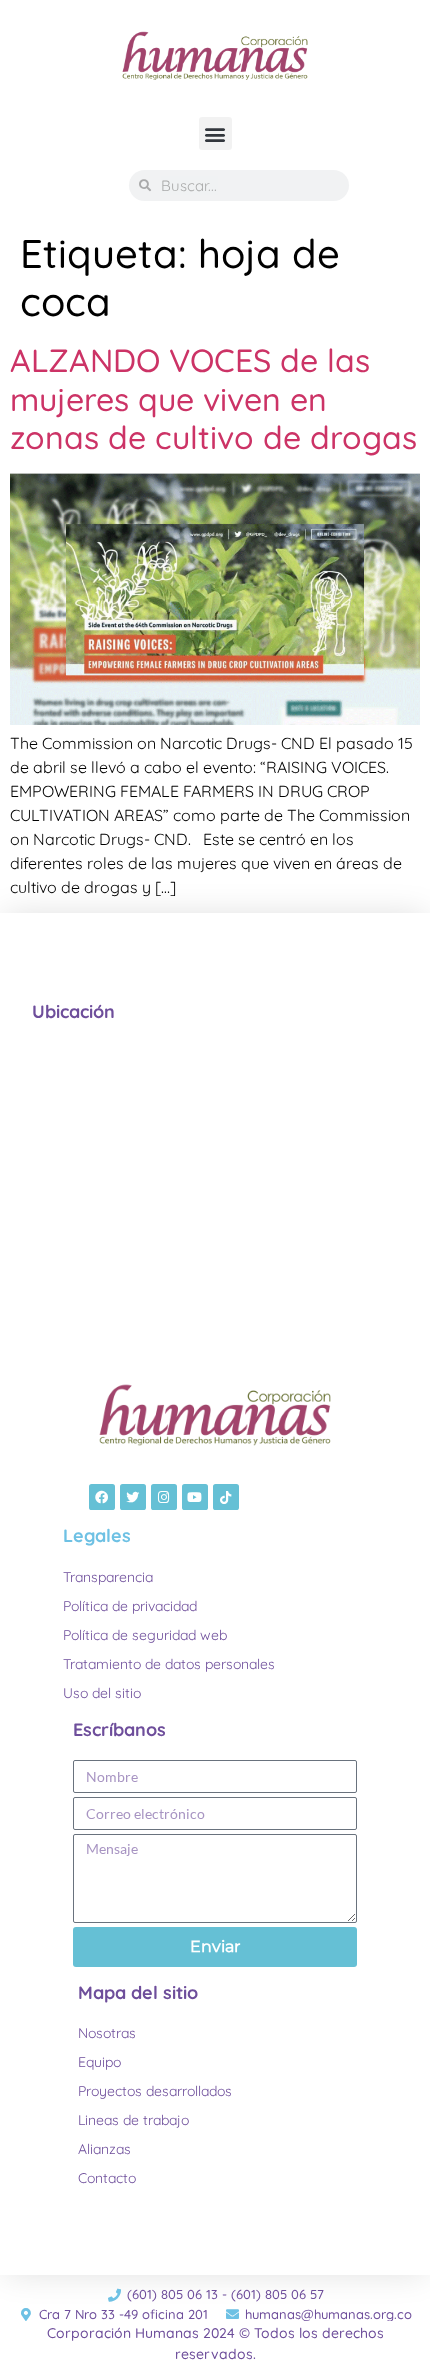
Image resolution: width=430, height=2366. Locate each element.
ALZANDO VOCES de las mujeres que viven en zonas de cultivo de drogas (213, 398)
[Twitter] (133, 1497)
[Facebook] (102, 1497)
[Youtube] (195, 1497)
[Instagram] (164, 1497)
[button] (215, 133)
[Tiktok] (226, 1497)
